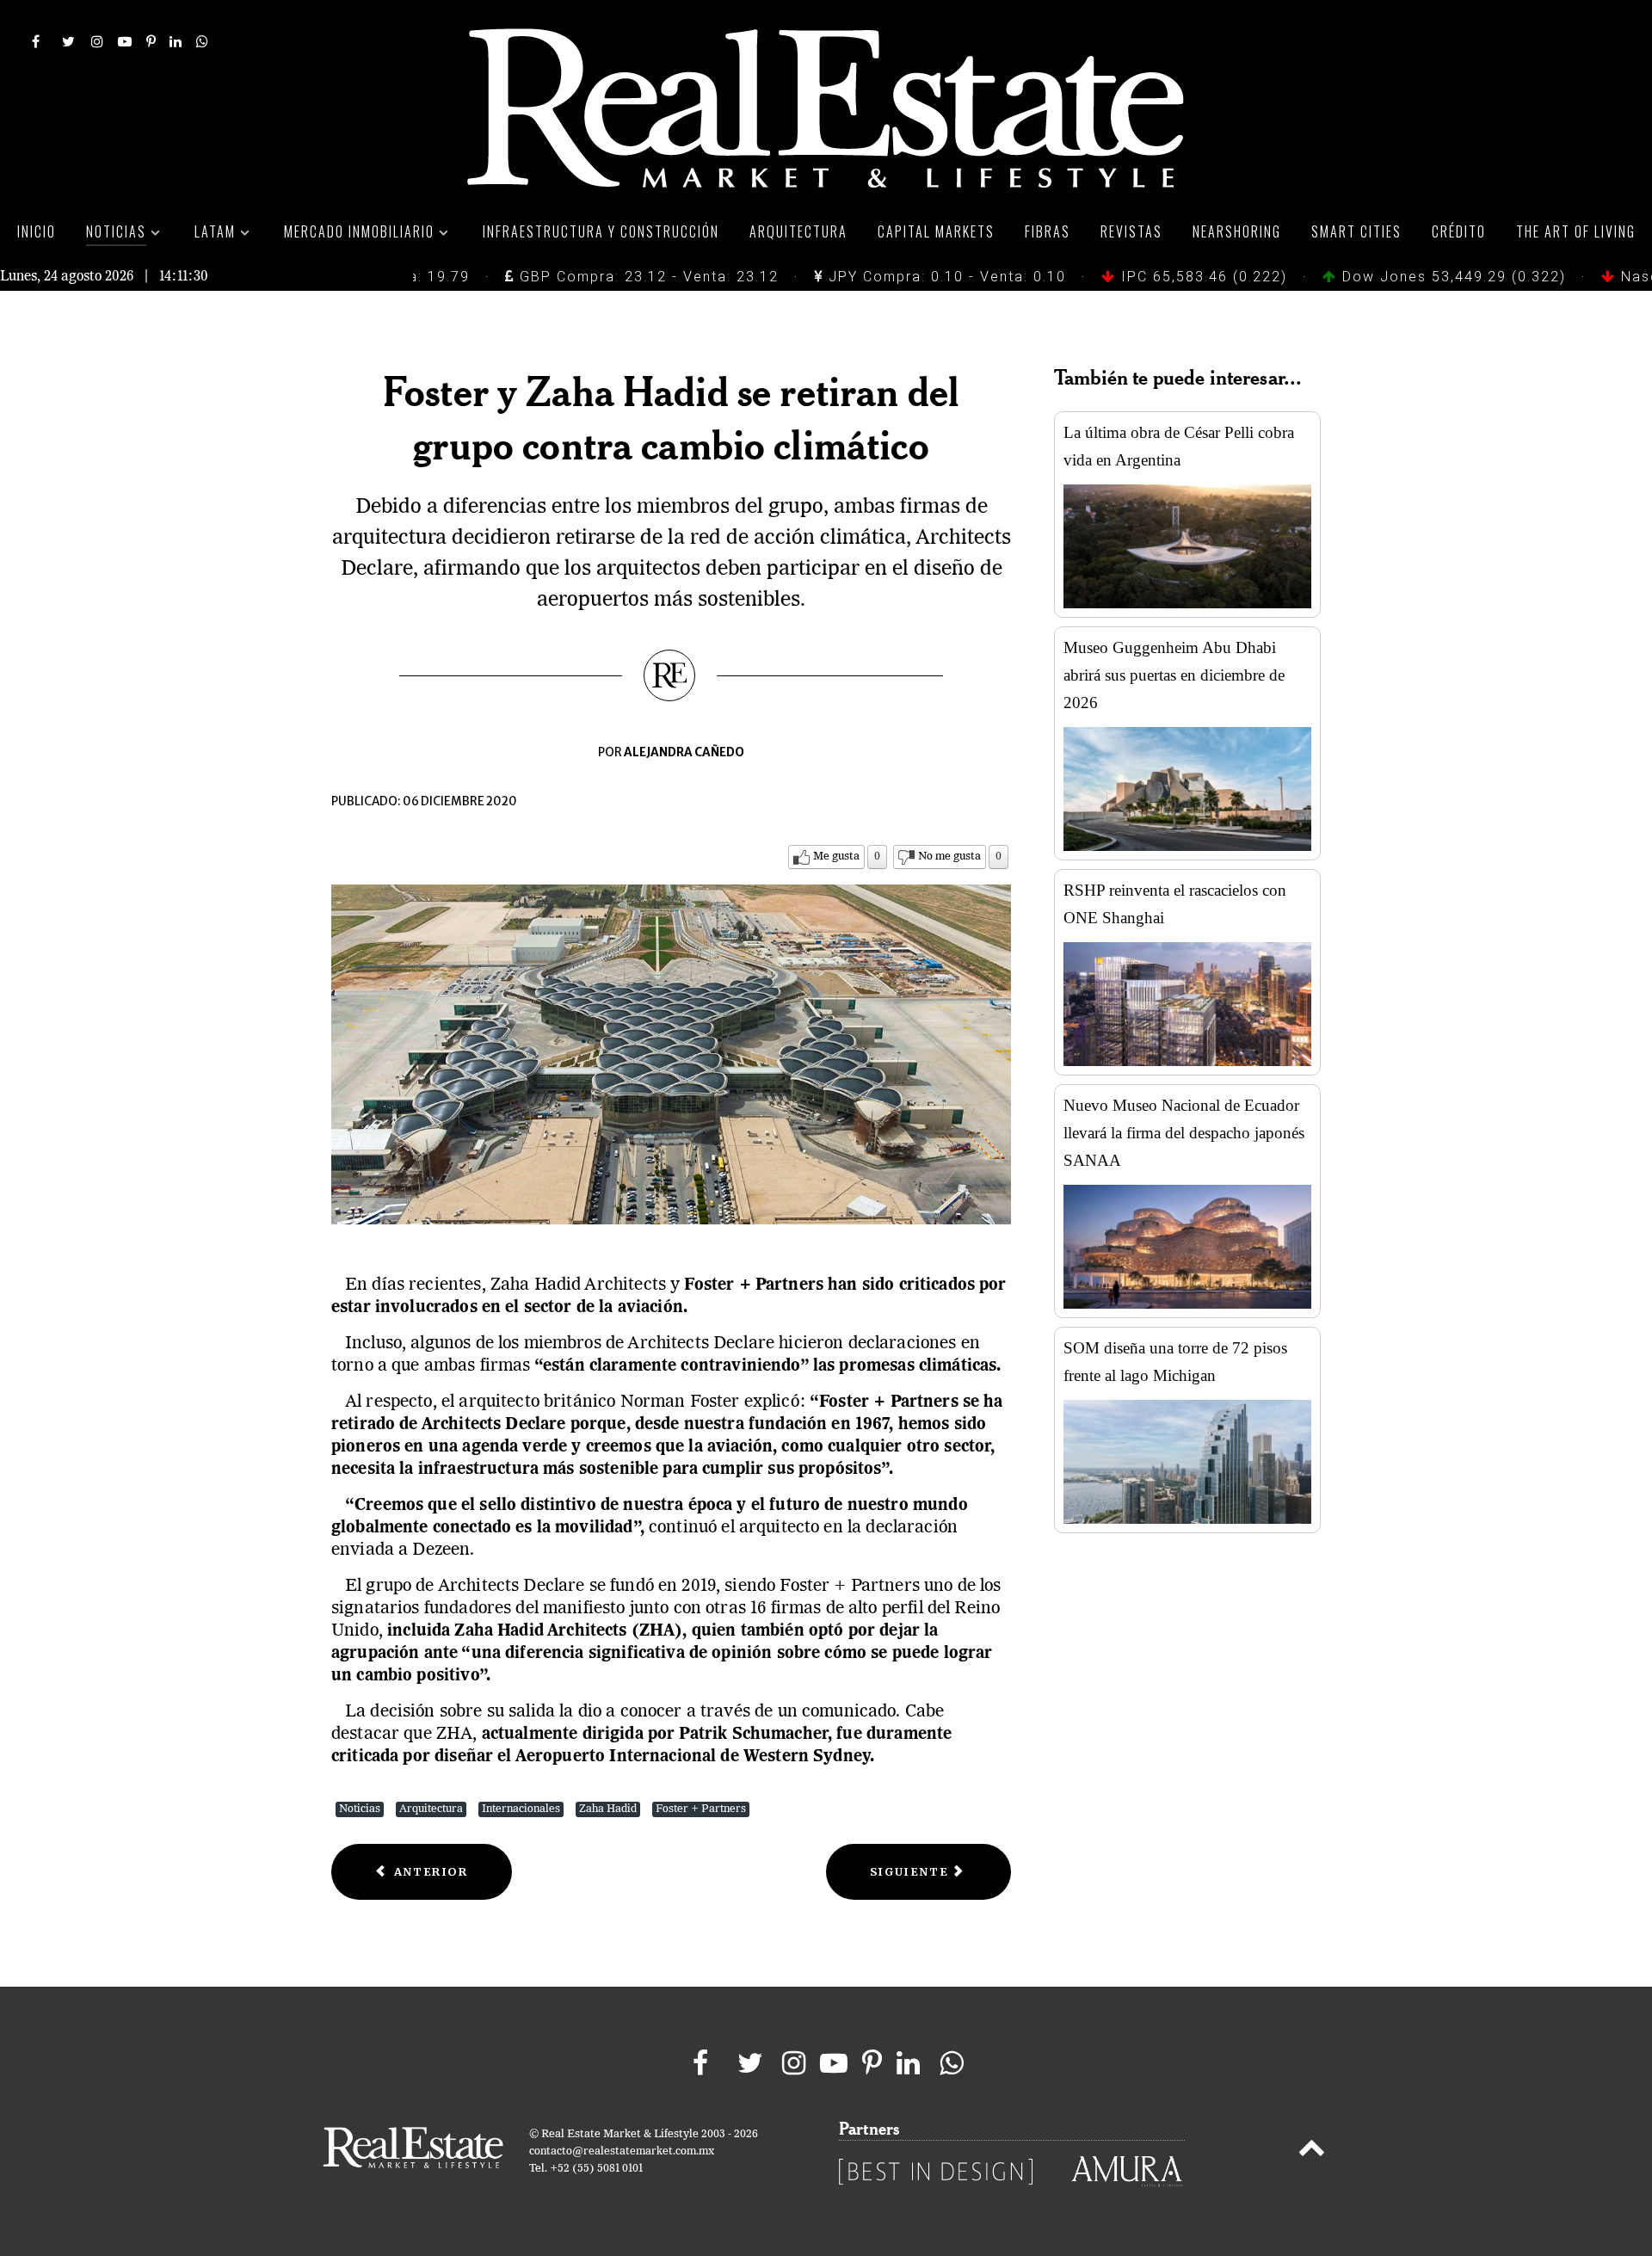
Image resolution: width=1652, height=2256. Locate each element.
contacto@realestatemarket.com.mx (622, 2151)
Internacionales (521, 1809)
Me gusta (836, 857)
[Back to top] (1312, 2151)
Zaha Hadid (608, 1809)
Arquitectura (431, 1809)
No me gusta (949, 857)
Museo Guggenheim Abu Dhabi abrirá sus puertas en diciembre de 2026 (1174, 675)
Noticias (360, 1809)
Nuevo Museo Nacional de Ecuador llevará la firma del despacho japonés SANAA (1184, 1133)
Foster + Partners (701, 1809)
